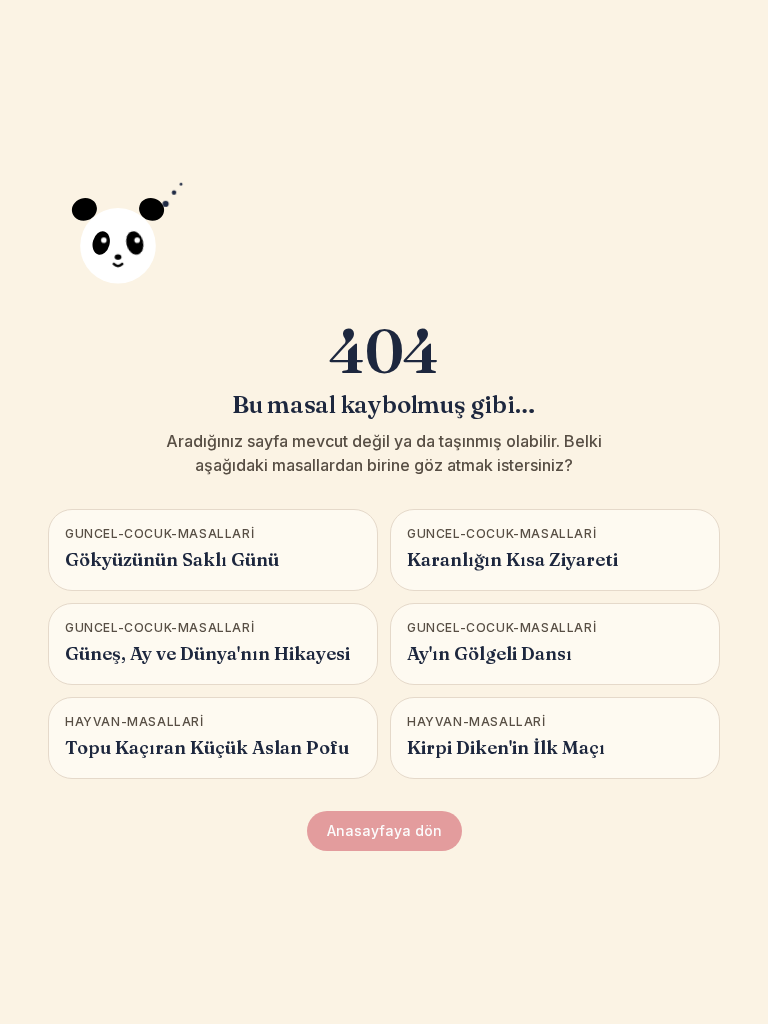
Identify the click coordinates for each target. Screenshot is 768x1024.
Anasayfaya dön (384, 830)
